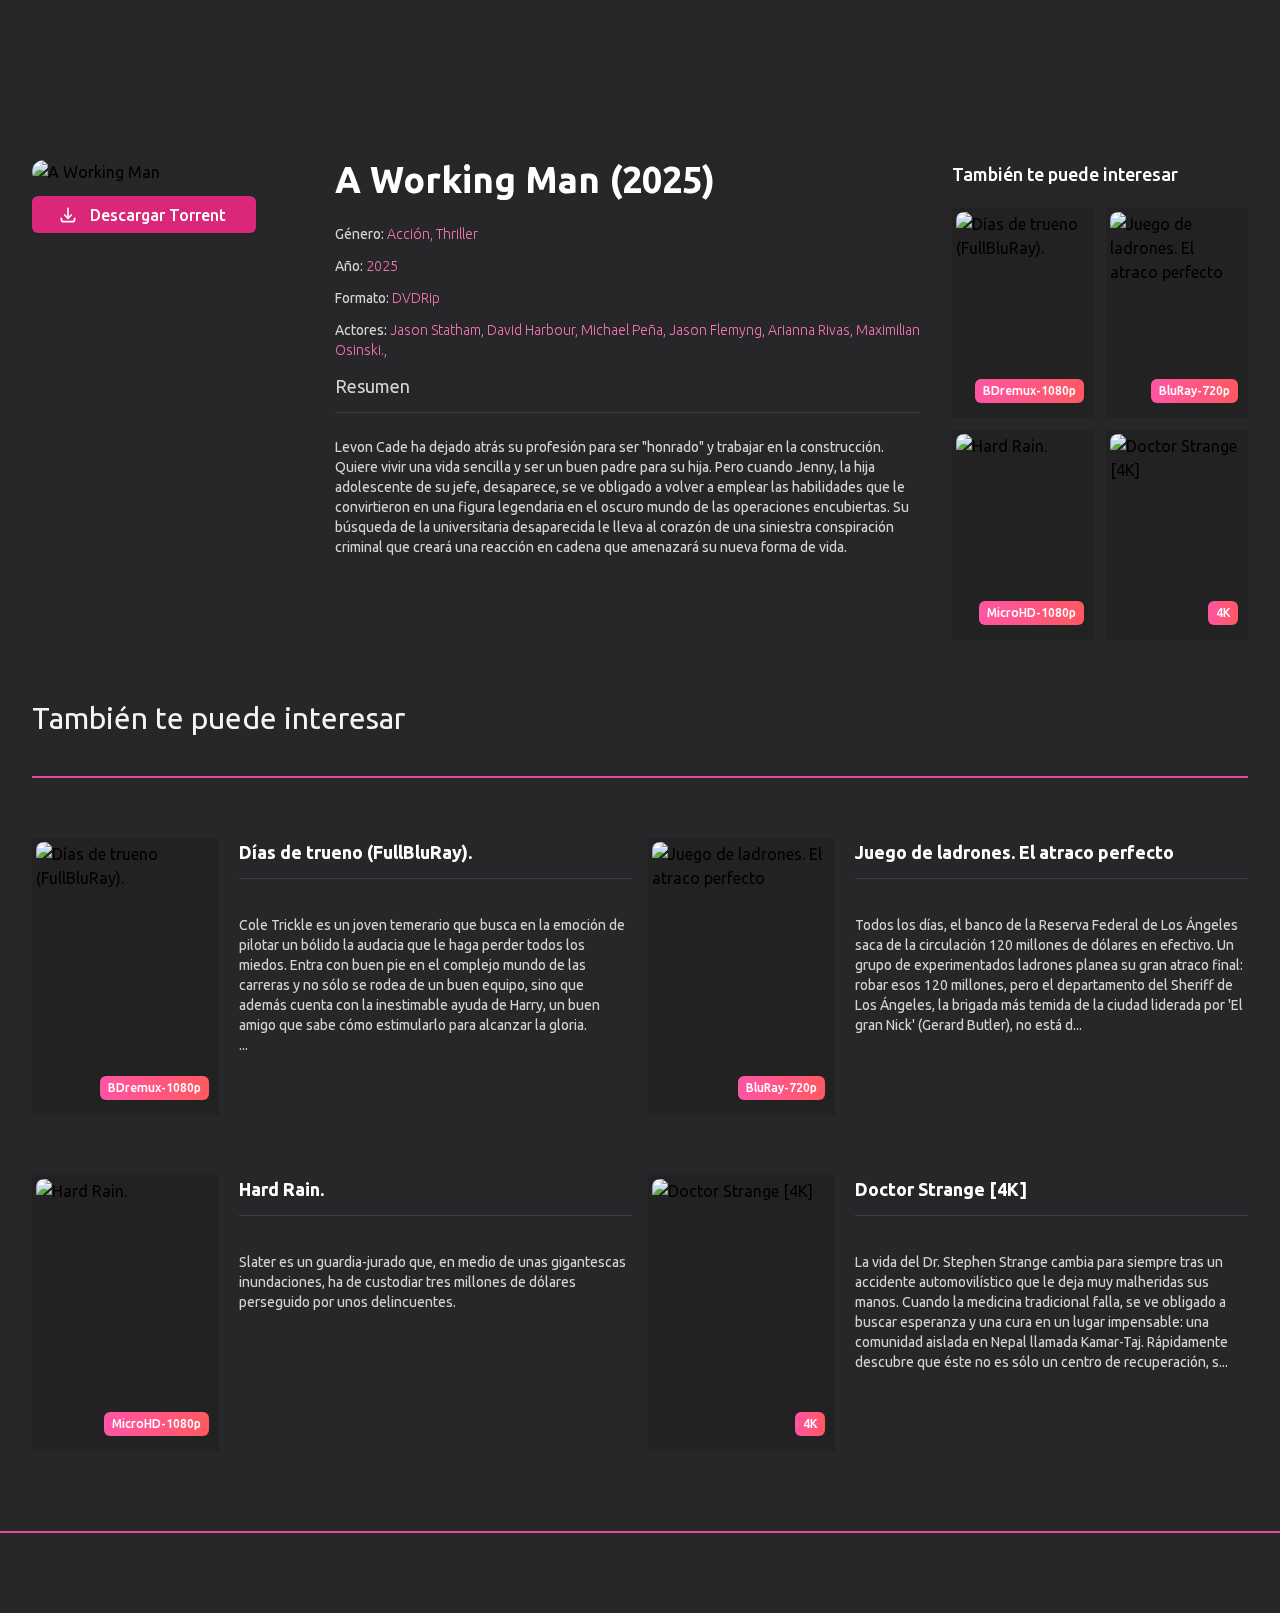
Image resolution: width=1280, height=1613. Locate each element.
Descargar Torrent (158, 215)
